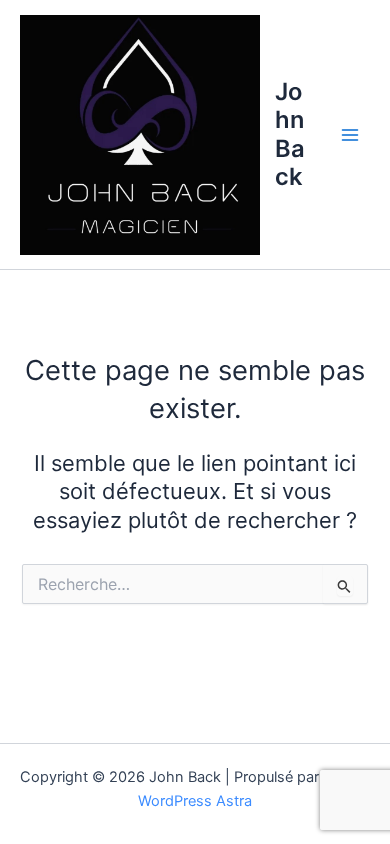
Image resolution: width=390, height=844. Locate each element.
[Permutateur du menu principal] (350, 134)
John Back (290, 134)
